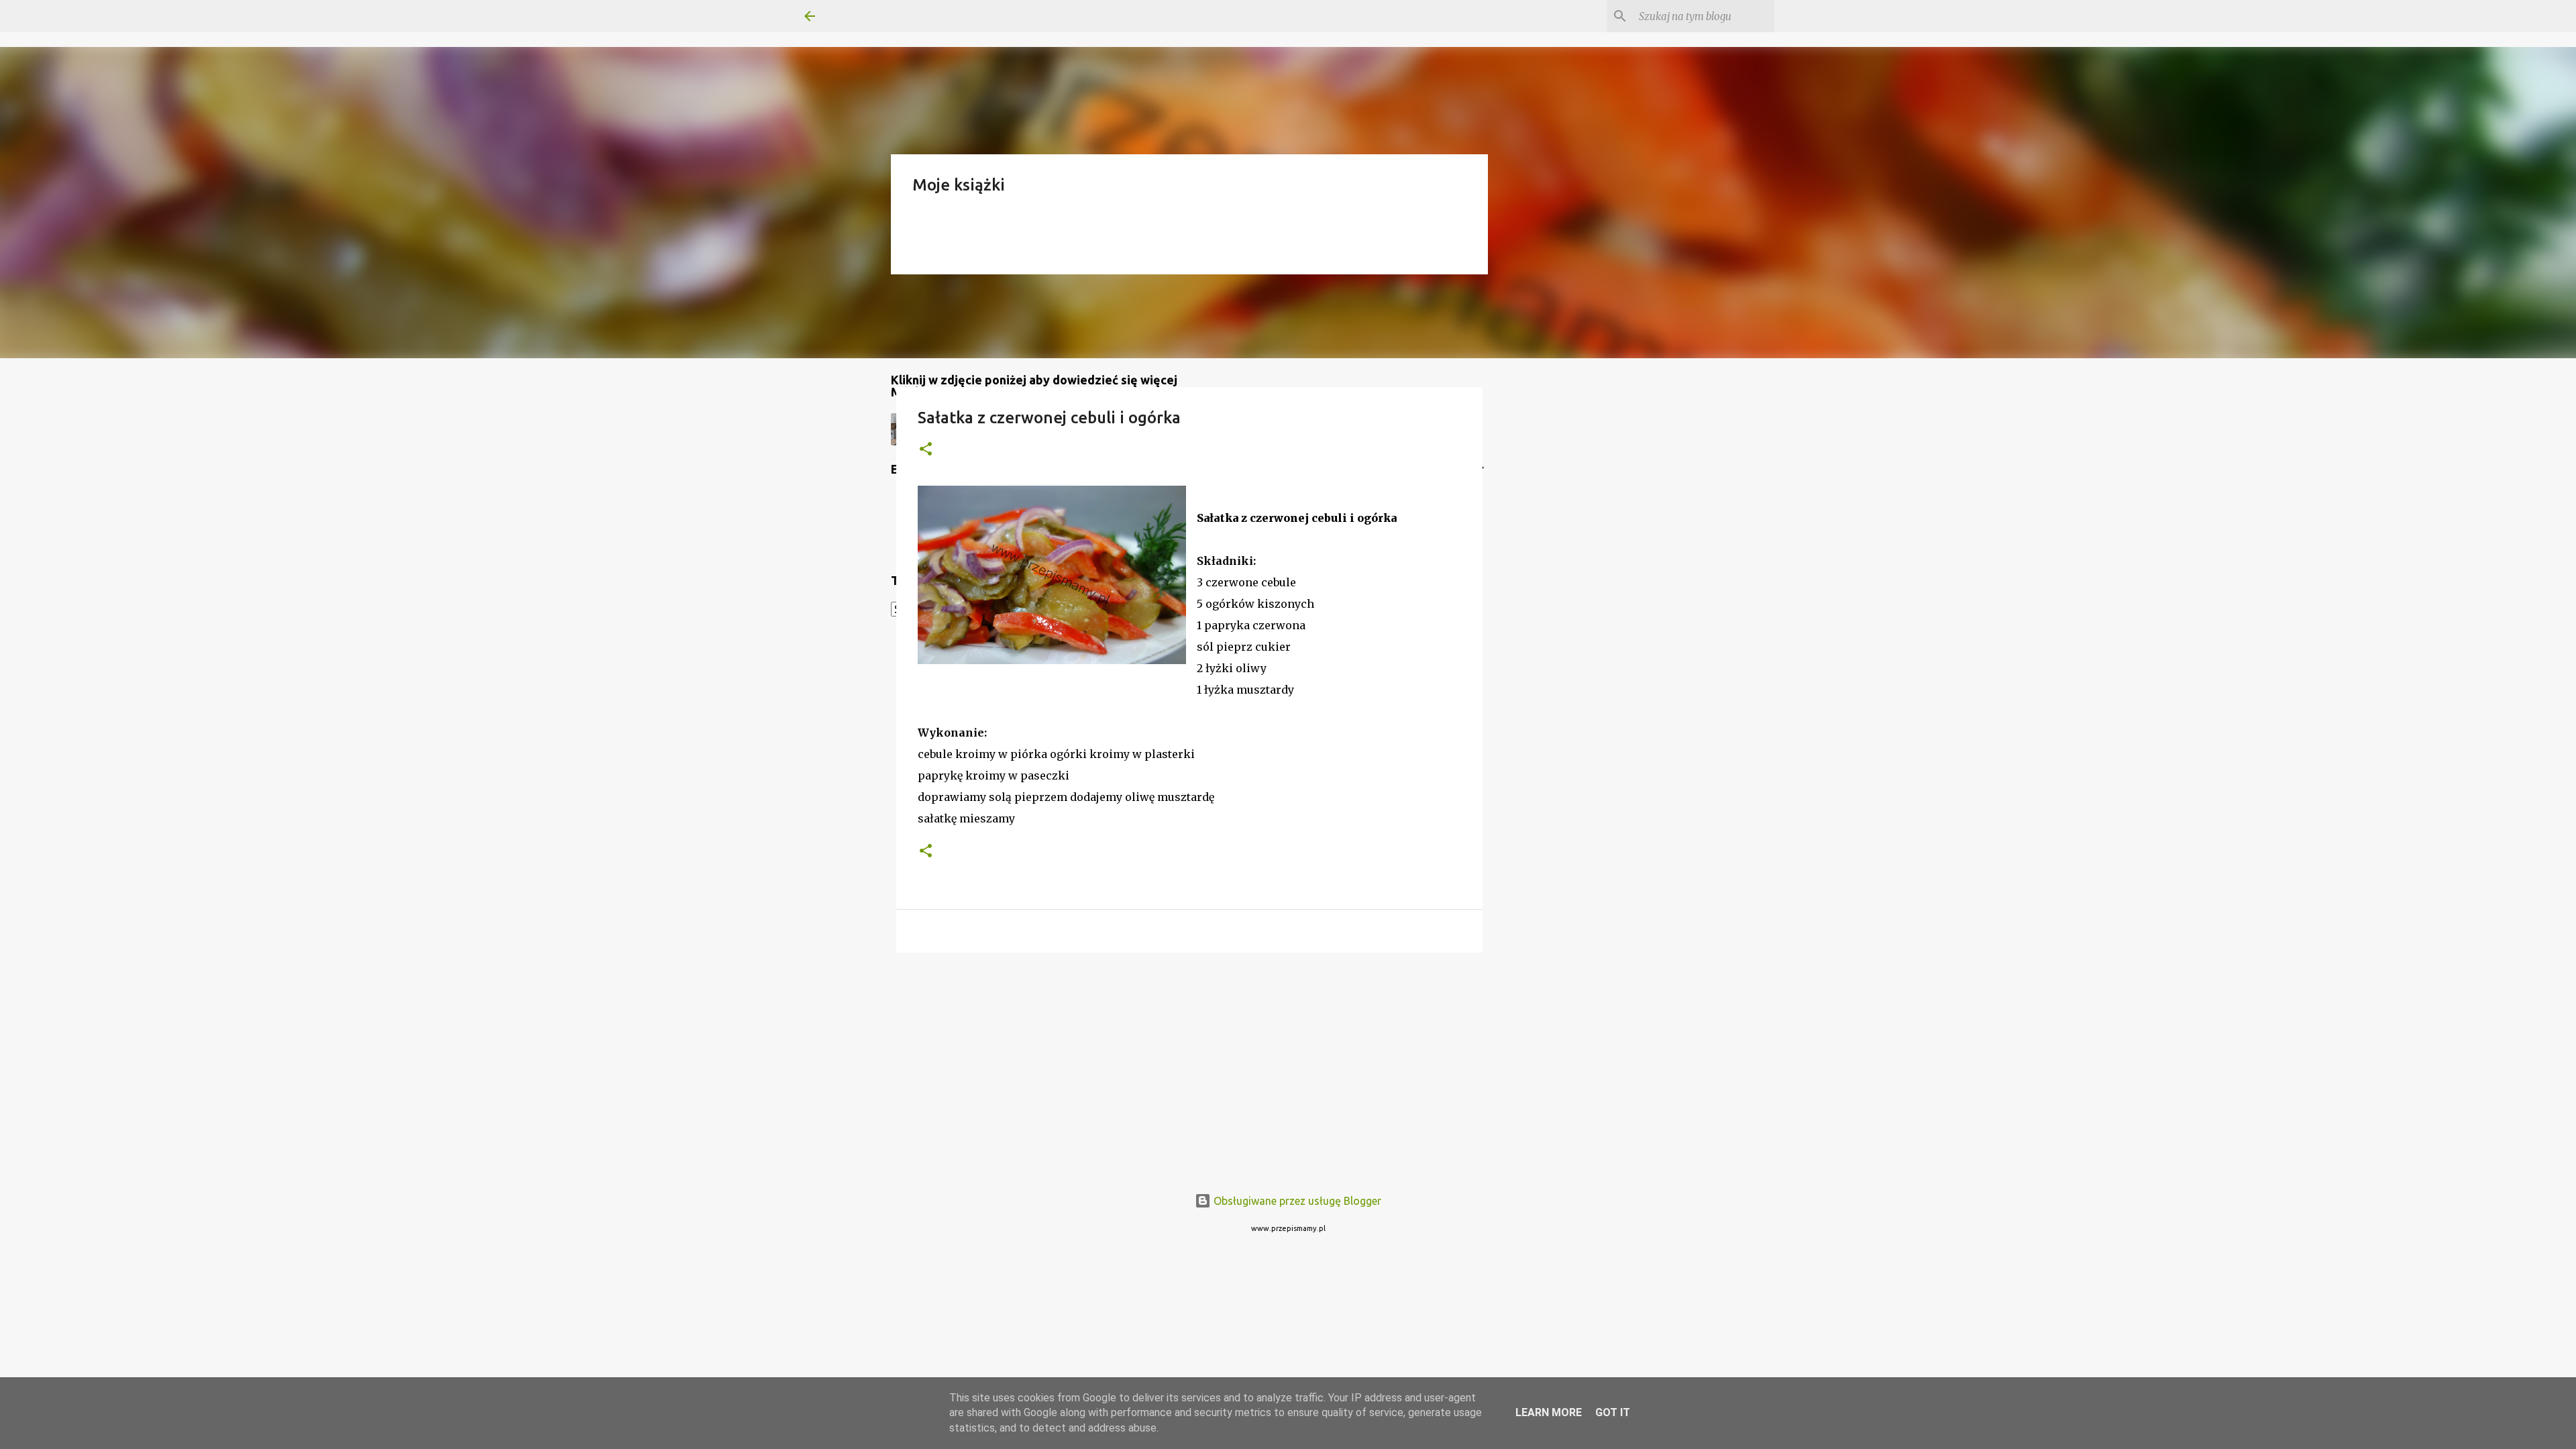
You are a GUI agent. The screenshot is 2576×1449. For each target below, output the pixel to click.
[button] (926, 450)
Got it (1613, 1412)
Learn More (1549, 1412)
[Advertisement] (1189, 1067)
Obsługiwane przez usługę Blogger (1296, 1201)
